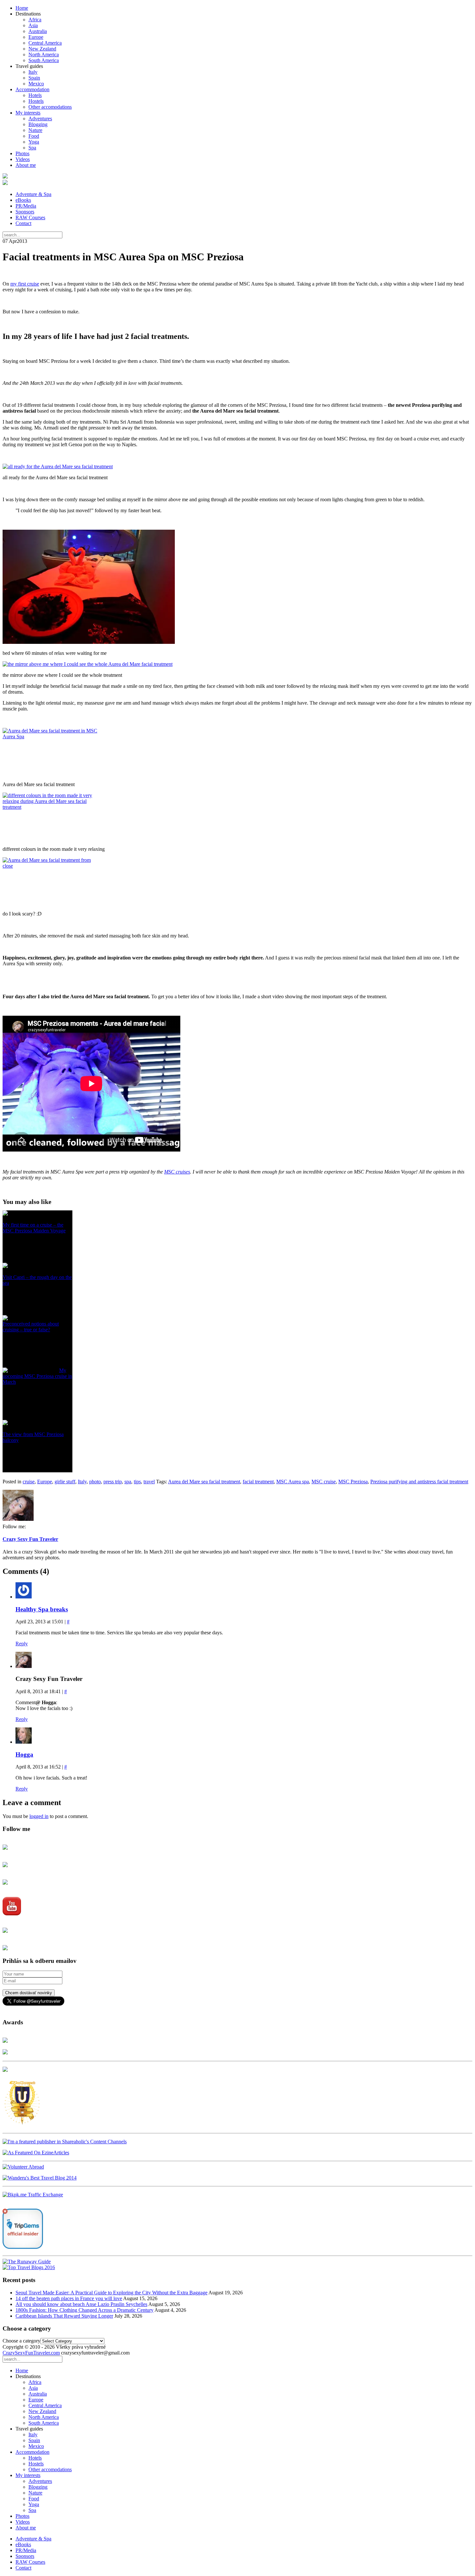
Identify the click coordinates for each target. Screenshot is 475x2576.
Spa (32, 148)
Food (34, 136)
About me (26, 165)
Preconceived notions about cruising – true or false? (31, 1327)
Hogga (24, 1754)
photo (95, 1482)
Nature (35, 130)
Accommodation (32, 89)
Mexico (36, 84)
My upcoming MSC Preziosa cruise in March (37, 1376)
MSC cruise (324, 1482)
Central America (45, 43)
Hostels (36, 101)
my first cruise (25, 284)
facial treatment (258, 1482)
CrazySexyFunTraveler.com (31, 2353)
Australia (38, 31)
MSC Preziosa (353, 1482)
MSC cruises (177, 1172)
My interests (28, 113)
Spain (34, 78)
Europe (36, 37)
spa (128, 1482)
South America (44, 60)
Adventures (40, 119)
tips (137, 1482)
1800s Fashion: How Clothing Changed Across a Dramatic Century (84, 2310)
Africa (35, 20)
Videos (23, 159)
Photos (22, 153)
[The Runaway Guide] (27, 2262)
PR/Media (26, 206)
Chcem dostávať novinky (29, 1993)
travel (149, 1482)
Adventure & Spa (33, 194)
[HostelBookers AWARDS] (5, 2041)
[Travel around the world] (33, 2195)
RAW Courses (30, 217)
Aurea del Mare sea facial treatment (204, 1482)
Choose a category (21, 2341)
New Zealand (42, 49)
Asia (33, 25)
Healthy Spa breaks (42, 1609)
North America (44, 54)
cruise (29, 1482)
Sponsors (25, 212)
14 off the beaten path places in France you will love (69, 2298)
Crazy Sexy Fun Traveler (30, 1539)
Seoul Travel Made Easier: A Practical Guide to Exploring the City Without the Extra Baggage (111, 2293)
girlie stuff (65, 1482)
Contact (23, 223)
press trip (113, 1482)
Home (22, 8)
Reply (22, 1644)
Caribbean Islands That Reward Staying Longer (64, 2316)
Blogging (38, 124)
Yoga (34, 142)
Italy (33, 72)
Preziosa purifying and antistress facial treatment (419, 1482)
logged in (39, 1816)
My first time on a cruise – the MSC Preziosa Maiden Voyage (34, 1228)
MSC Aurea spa (293, 1482)
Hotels (35, 95)
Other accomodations (50, 107)
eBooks (23, 200)
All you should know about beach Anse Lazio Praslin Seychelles (81, 2304)
